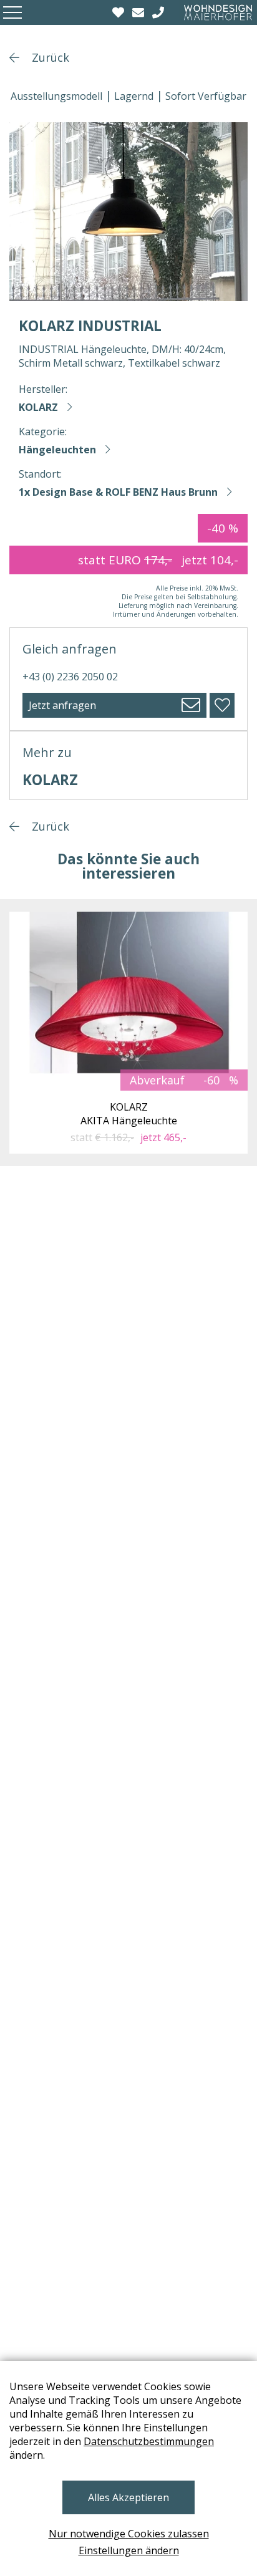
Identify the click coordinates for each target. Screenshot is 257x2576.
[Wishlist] (120, 12)
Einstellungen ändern (129, 2550)
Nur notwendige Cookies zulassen (129, 2534)
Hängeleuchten (57, 450)
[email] (140, 12)
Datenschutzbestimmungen (149, 2441)
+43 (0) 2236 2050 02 (70, 677)
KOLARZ (38, 407)
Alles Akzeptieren (128, 2497)
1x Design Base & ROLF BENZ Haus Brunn (118, 492)
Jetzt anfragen (62, 705)
